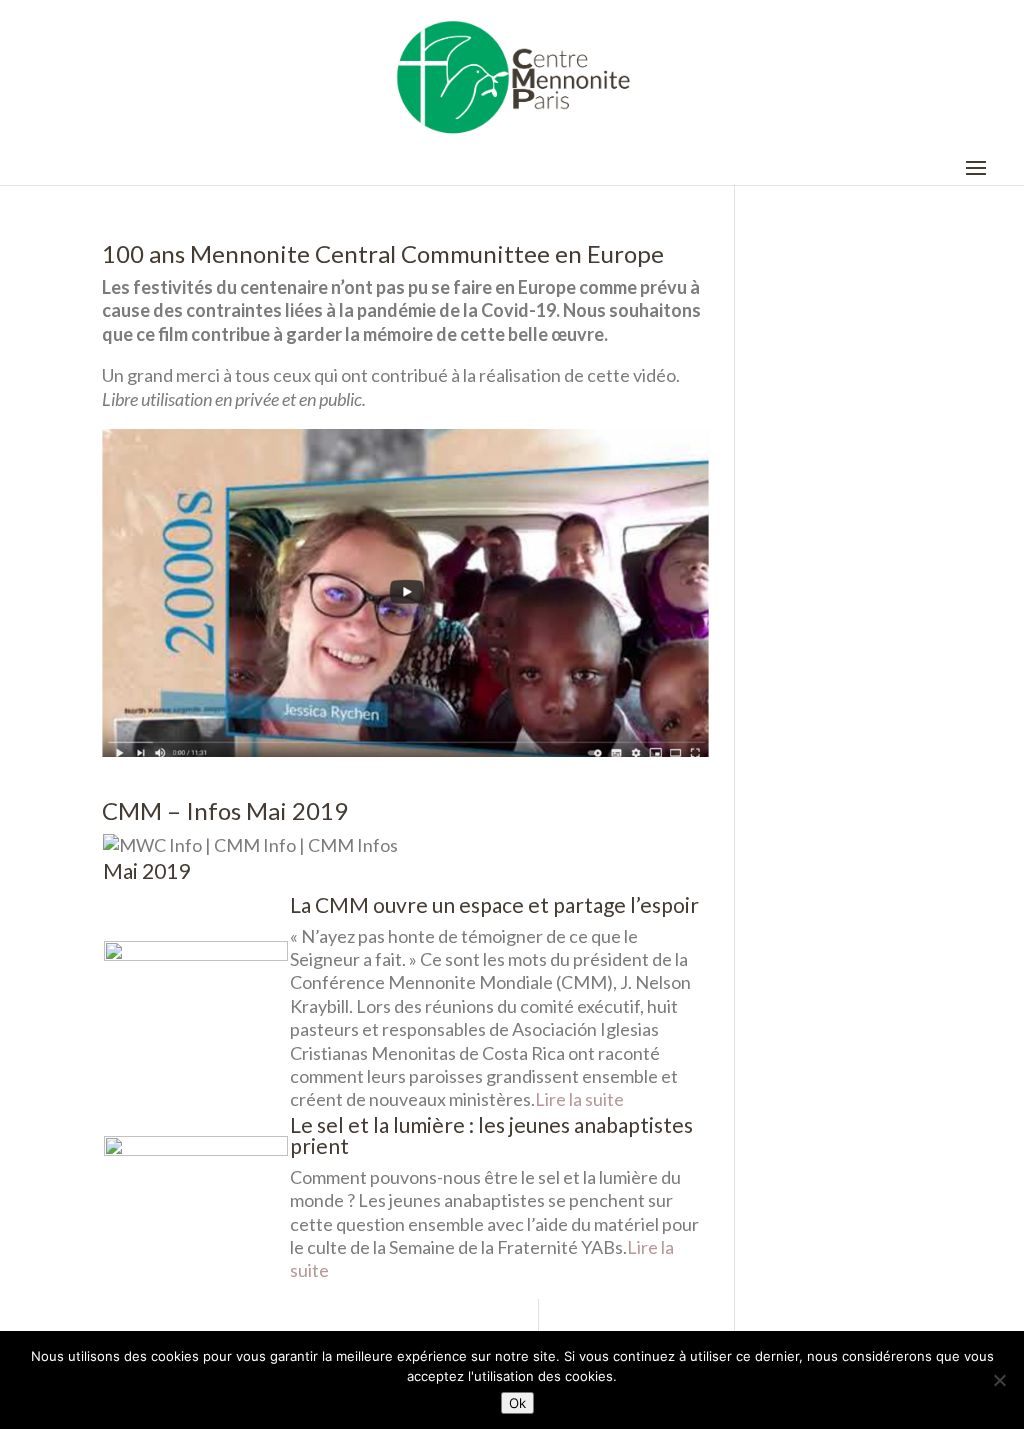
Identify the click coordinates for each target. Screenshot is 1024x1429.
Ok (517, 1403)
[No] (999, 1380)
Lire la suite (579, 1099)
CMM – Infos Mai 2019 (225, 810)
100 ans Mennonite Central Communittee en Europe (383, 253)
